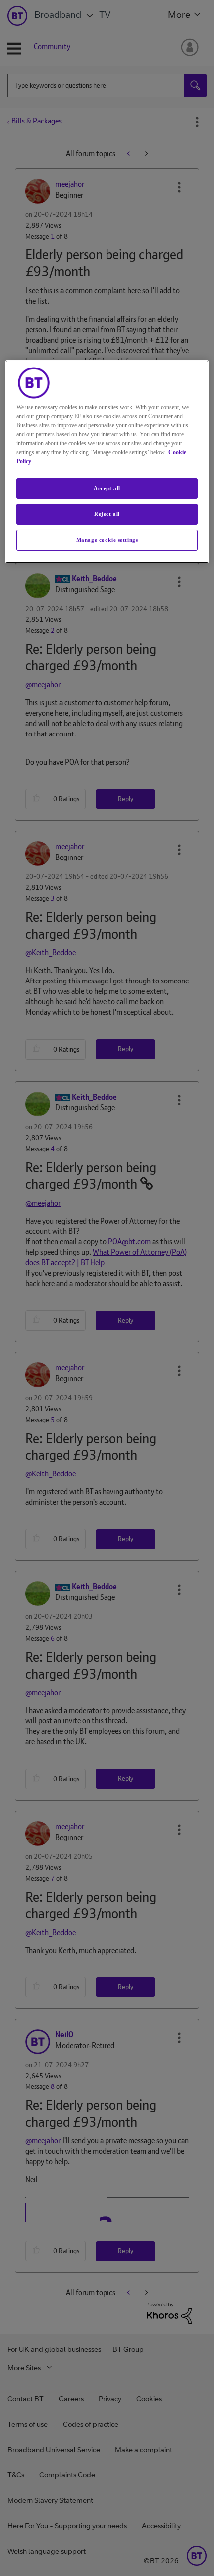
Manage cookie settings (107, 540)
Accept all (107, 488)
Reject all (107, 514)
